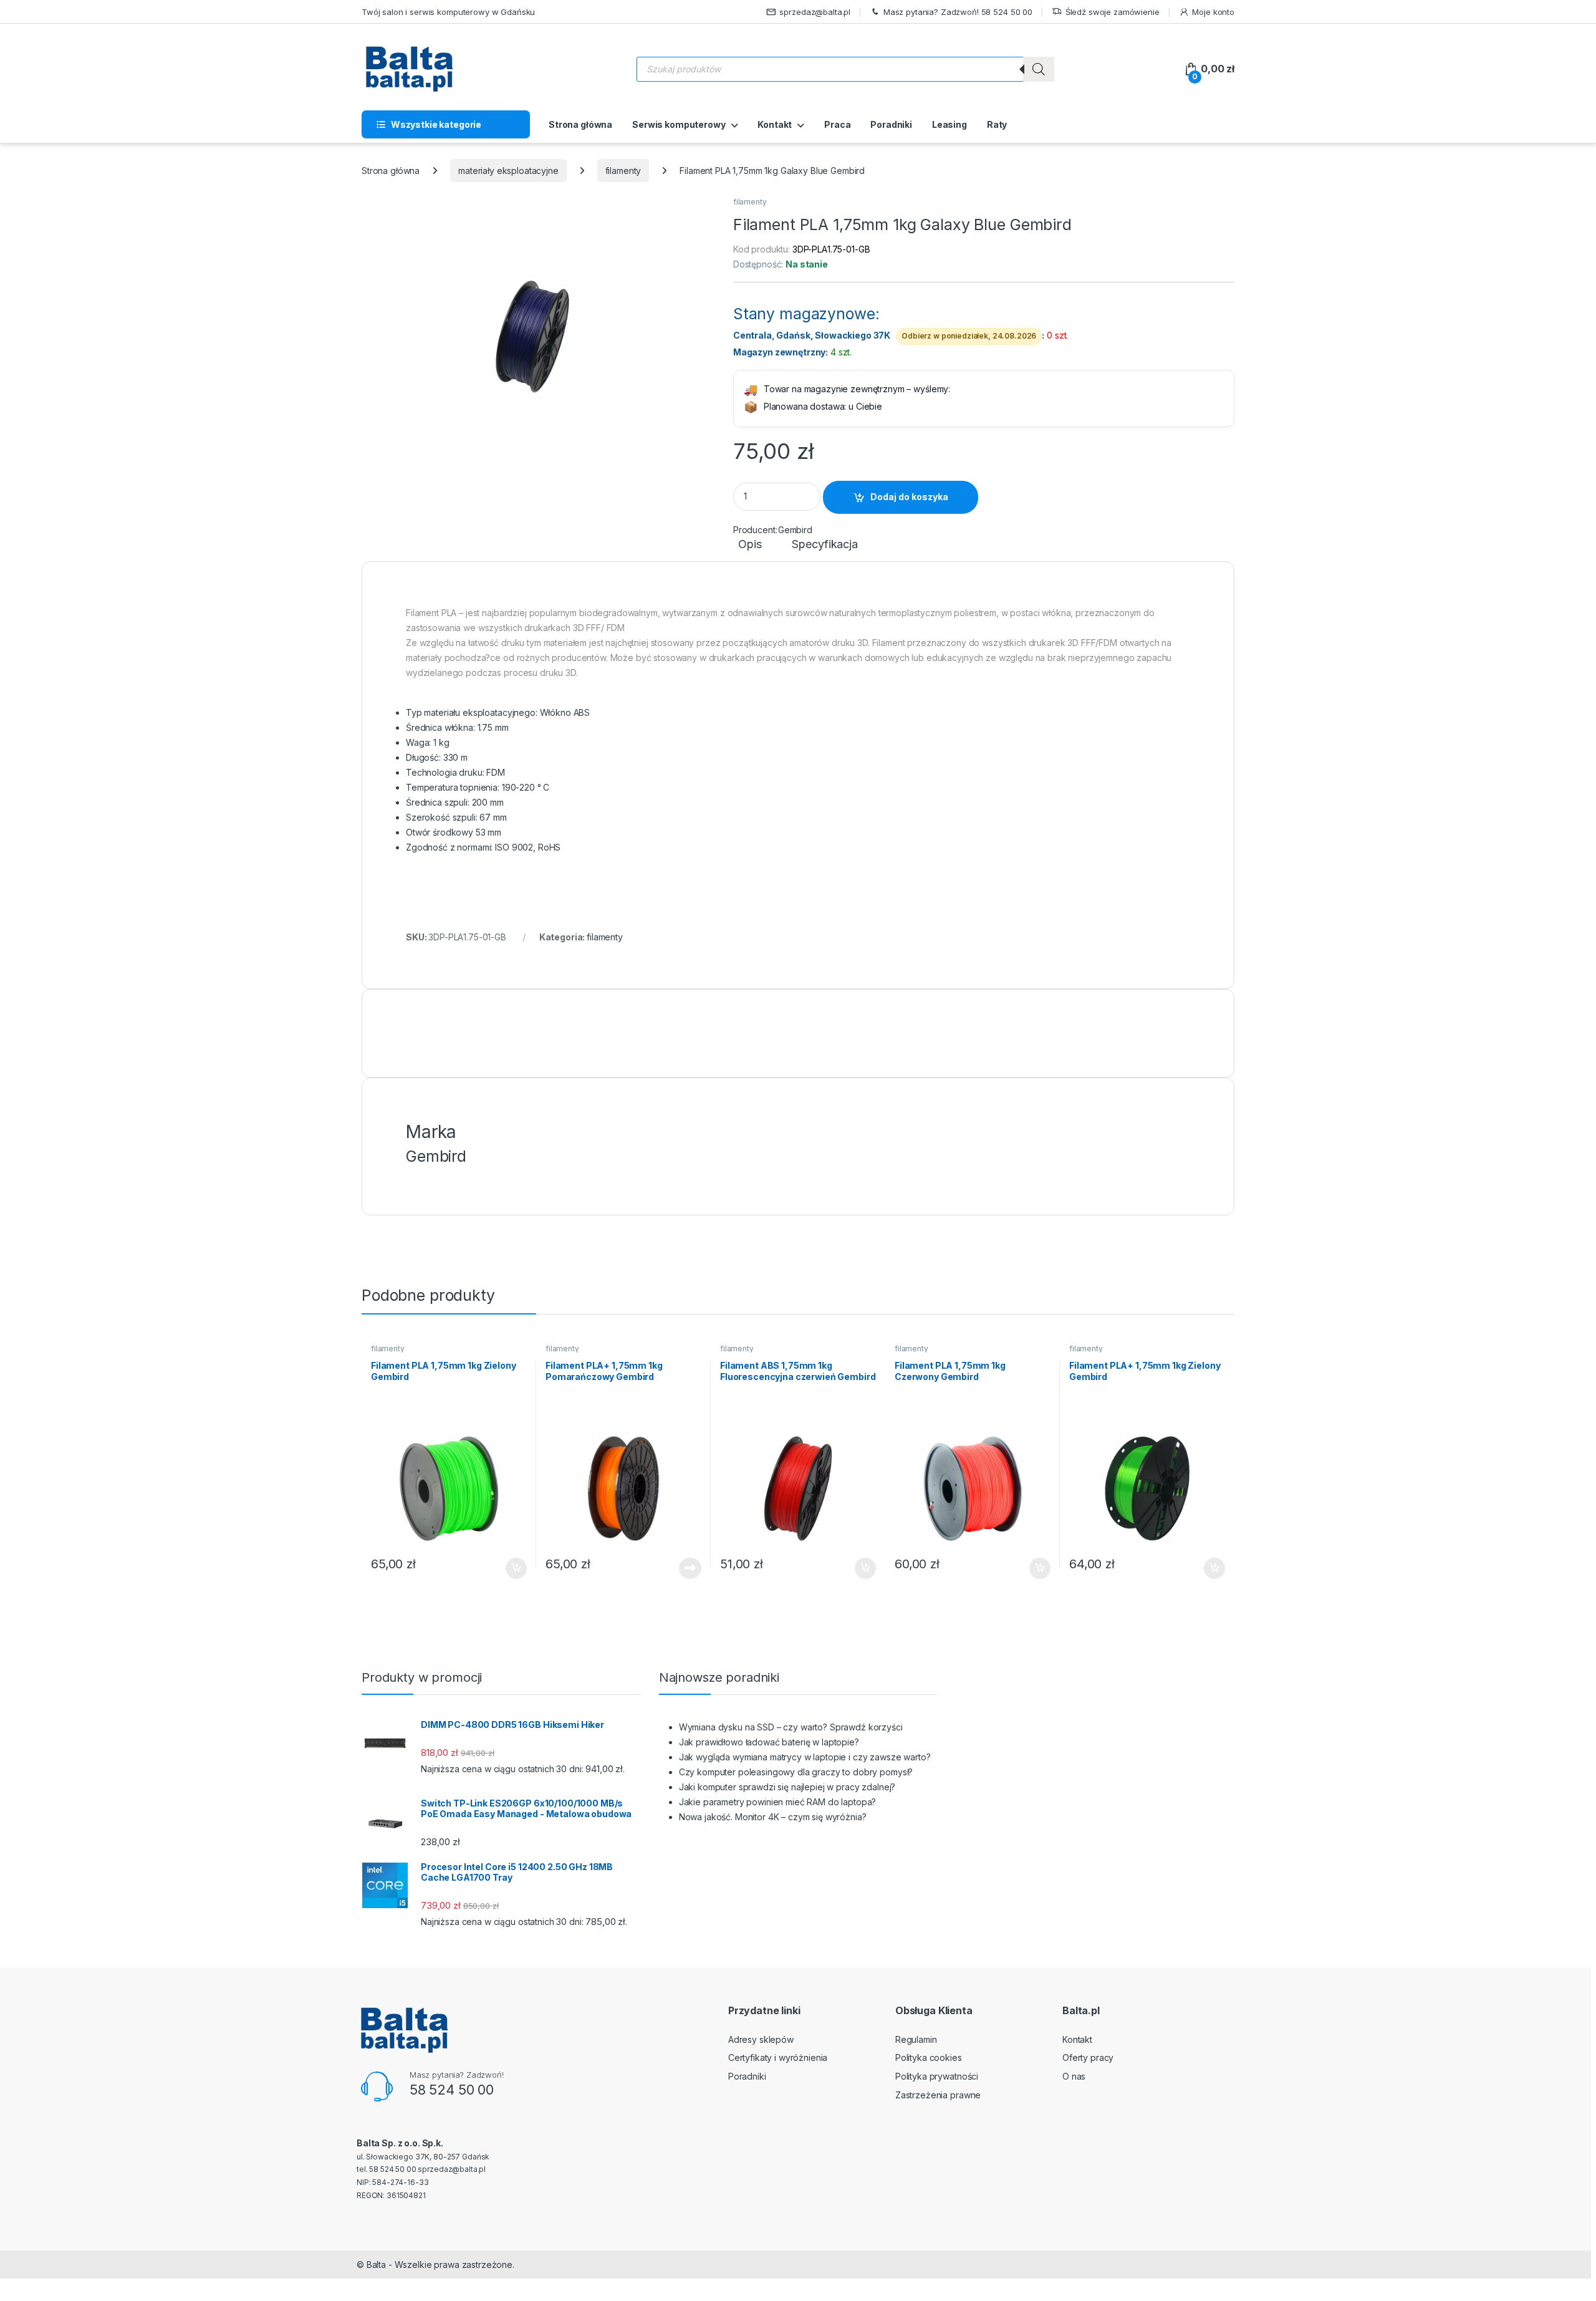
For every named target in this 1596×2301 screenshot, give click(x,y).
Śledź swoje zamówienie (1113, 12)
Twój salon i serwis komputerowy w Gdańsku (448, 12)
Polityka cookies (929, 2057)
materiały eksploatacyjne (508, 171)
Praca (837, 124)
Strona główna (580, 124)
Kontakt (775, 124)
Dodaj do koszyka (909, 497)
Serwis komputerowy (679, 124)
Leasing (949, 124)
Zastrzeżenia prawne (938, 2095)
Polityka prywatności (937, 2076)
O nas (1074, 2076)
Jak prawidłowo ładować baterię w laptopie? (769, 1742)
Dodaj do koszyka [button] (510, 1568)
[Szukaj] (1039, 69)
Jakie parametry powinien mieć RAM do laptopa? (778, 1802)
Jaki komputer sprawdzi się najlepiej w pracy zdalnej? (787, 1787)
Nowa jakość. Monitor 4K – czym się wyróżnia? (773, 1817)
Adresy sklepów (761, 2039)
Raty (997, 124)
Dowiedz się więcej (683, 1568)
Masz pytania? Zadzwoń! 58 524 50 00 (958, 12)
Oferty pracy (1088, 2057)
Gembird (795, 530)
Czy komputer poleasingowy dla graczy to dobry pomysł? (796, 1772)
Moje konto (1213, 12)
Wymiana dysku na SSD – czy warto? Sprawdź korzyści (791, 1727)
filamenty (623, 171)
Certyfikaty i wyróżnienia (778, 2057)
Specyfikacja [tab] (824, 545)
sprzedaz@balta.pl (815, 12)
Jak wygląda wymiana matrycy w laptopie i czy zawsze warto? (805, 1757)
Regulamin (916, 2039)
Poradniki (891, 124)
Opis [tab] (750, 545)
